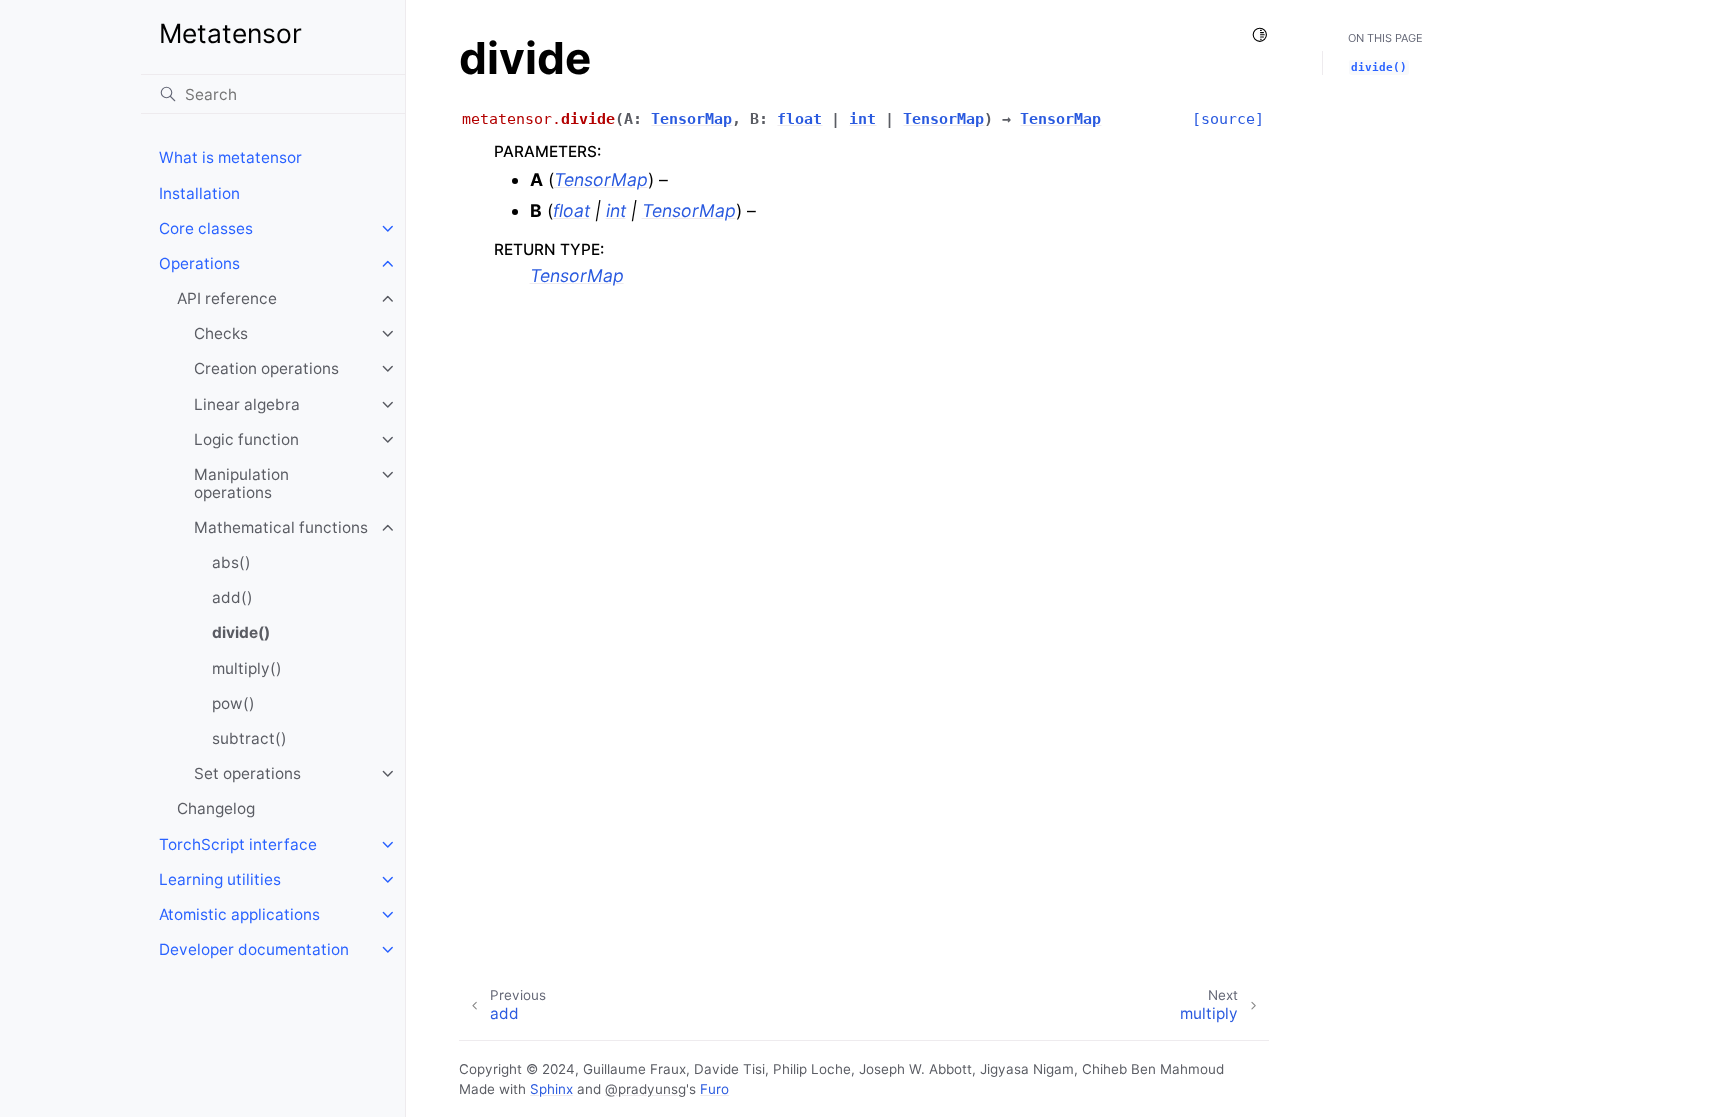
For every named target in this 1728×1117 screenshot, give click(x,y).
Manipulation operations (241, 483)
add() (232, 597)
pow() (233, 703)
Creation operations (266, 368)
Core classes (206, 228)
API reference (227, 298)
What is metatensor (230, 157)
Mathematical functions (281, 527)
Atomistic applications (239, 914)
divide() (241, 632)
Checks (221, 333)
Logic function (246, 439)
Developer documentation (254, 949)
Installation (199, 193)
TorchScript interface (238, 844)
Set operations (247, 773)
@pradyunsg (645, 1089)
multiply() (247, 668)
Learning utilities (220, 879)
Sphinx (551, 1089)
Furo (714, 1089)
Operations (199, 263)
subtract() (249, 738)
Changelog (216, 808)
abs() (231, 562)
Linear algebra (247, 404)
